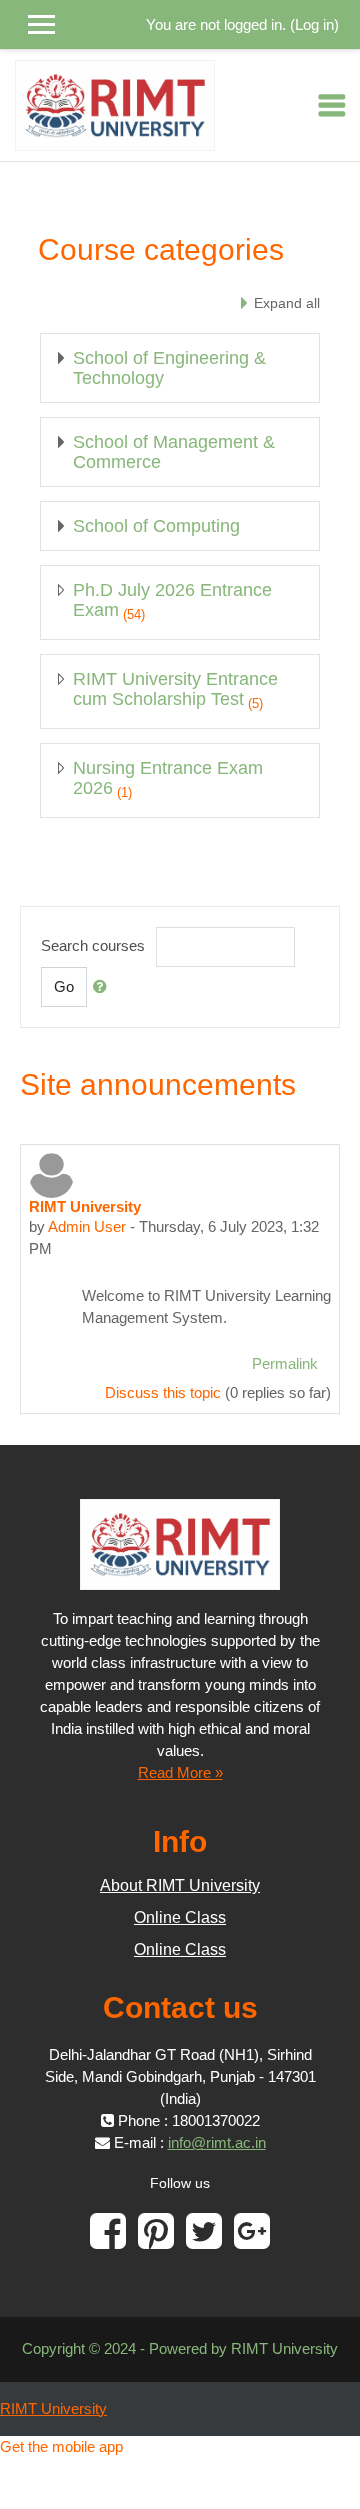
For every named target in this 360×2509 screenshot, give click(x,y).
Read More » (180, 1772)
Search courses (93, 945)
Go (64, 986)
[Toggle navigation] (332, 105)
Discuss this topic (163, 1392)
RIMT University (53, 2408)
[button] (104, 987)
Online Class (180, 1917)
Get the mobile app (61, 2446)
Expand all (287, 303)
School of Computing (156, 526)
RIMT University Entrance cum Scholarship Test (175, 689)
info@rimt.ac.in (217, 2142)
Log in (314, 24)
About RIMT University (180, 1885)
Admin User (87, 1226)
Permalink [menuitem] (285, 1363)
